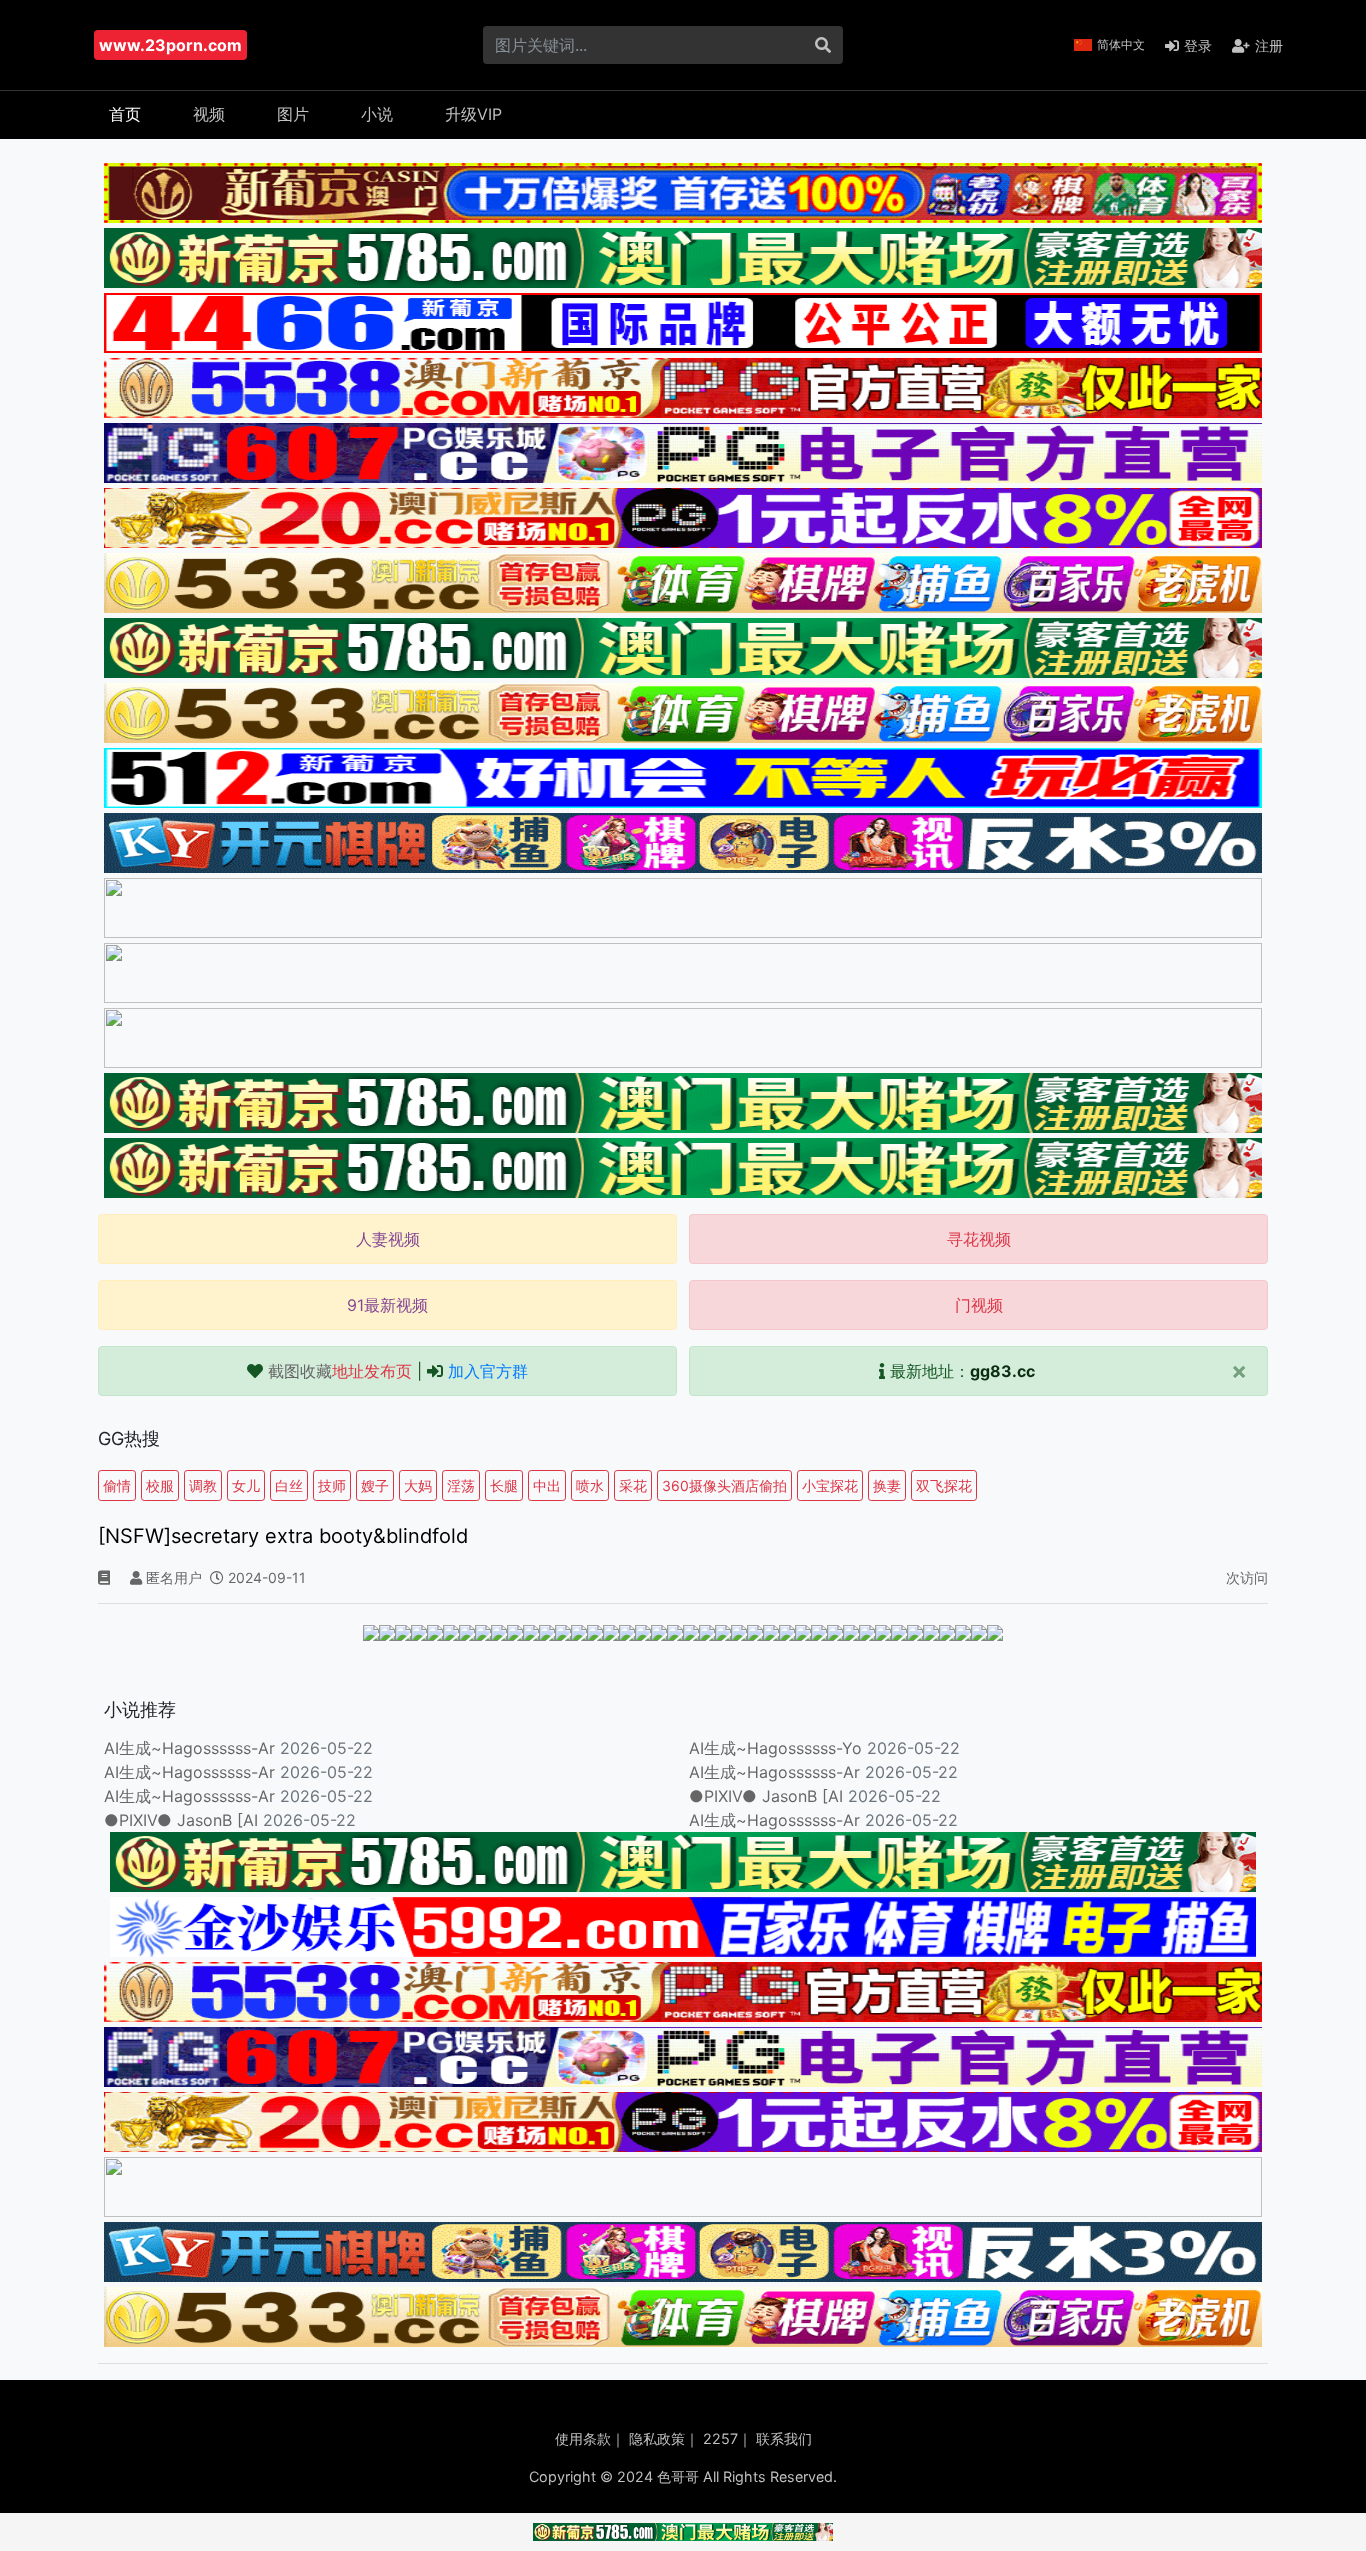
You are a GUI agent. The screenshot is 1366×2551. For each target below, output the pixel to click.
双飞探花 (944, 1485)
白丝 (289, 1485)
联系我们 (784, 2438)
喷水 (590, 1485)
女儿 (246, 1485)
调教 (203, 1485)
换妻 (887, 1485)
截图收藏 (340, 1371)
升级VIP (473, 114)
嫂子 (375, 1485)
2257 (720, 2438)
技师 (332, 1485)
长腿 (504, 1485)
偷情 (117, 1485)
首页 (125, 114)
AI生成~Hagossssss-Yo (775, 1748)
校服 (160, 1485)
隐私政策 (657, 2438)
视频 (209, 114)
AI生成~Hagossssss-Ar (189, 1748)
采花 (633, 1485)
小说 (377, 114)
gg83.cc (1002, 1371)
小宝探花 (830, 1485)
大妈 (418, 1485)
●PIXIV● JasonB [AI (766, 1796)
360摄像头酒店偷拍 (724, 1485)
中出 (547, 1485)
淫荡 (461, 1485)
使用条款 (583, 2438)
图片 (293, 114)
